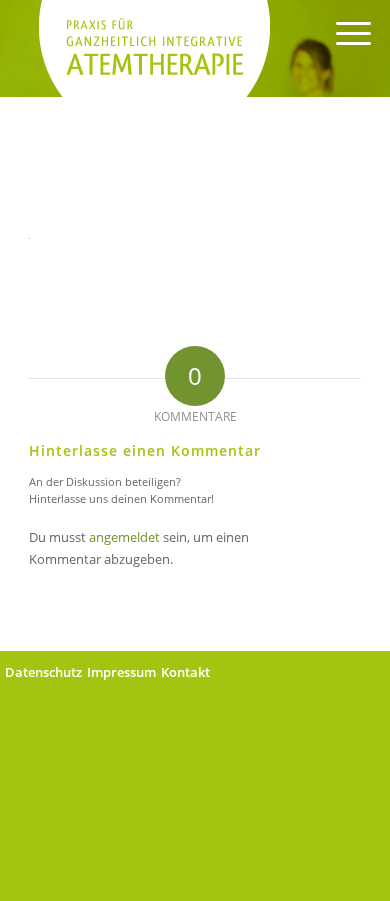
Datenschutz (43, 672)
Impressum (121, 672)
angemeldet (124, 537)
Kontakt (185, 672)
